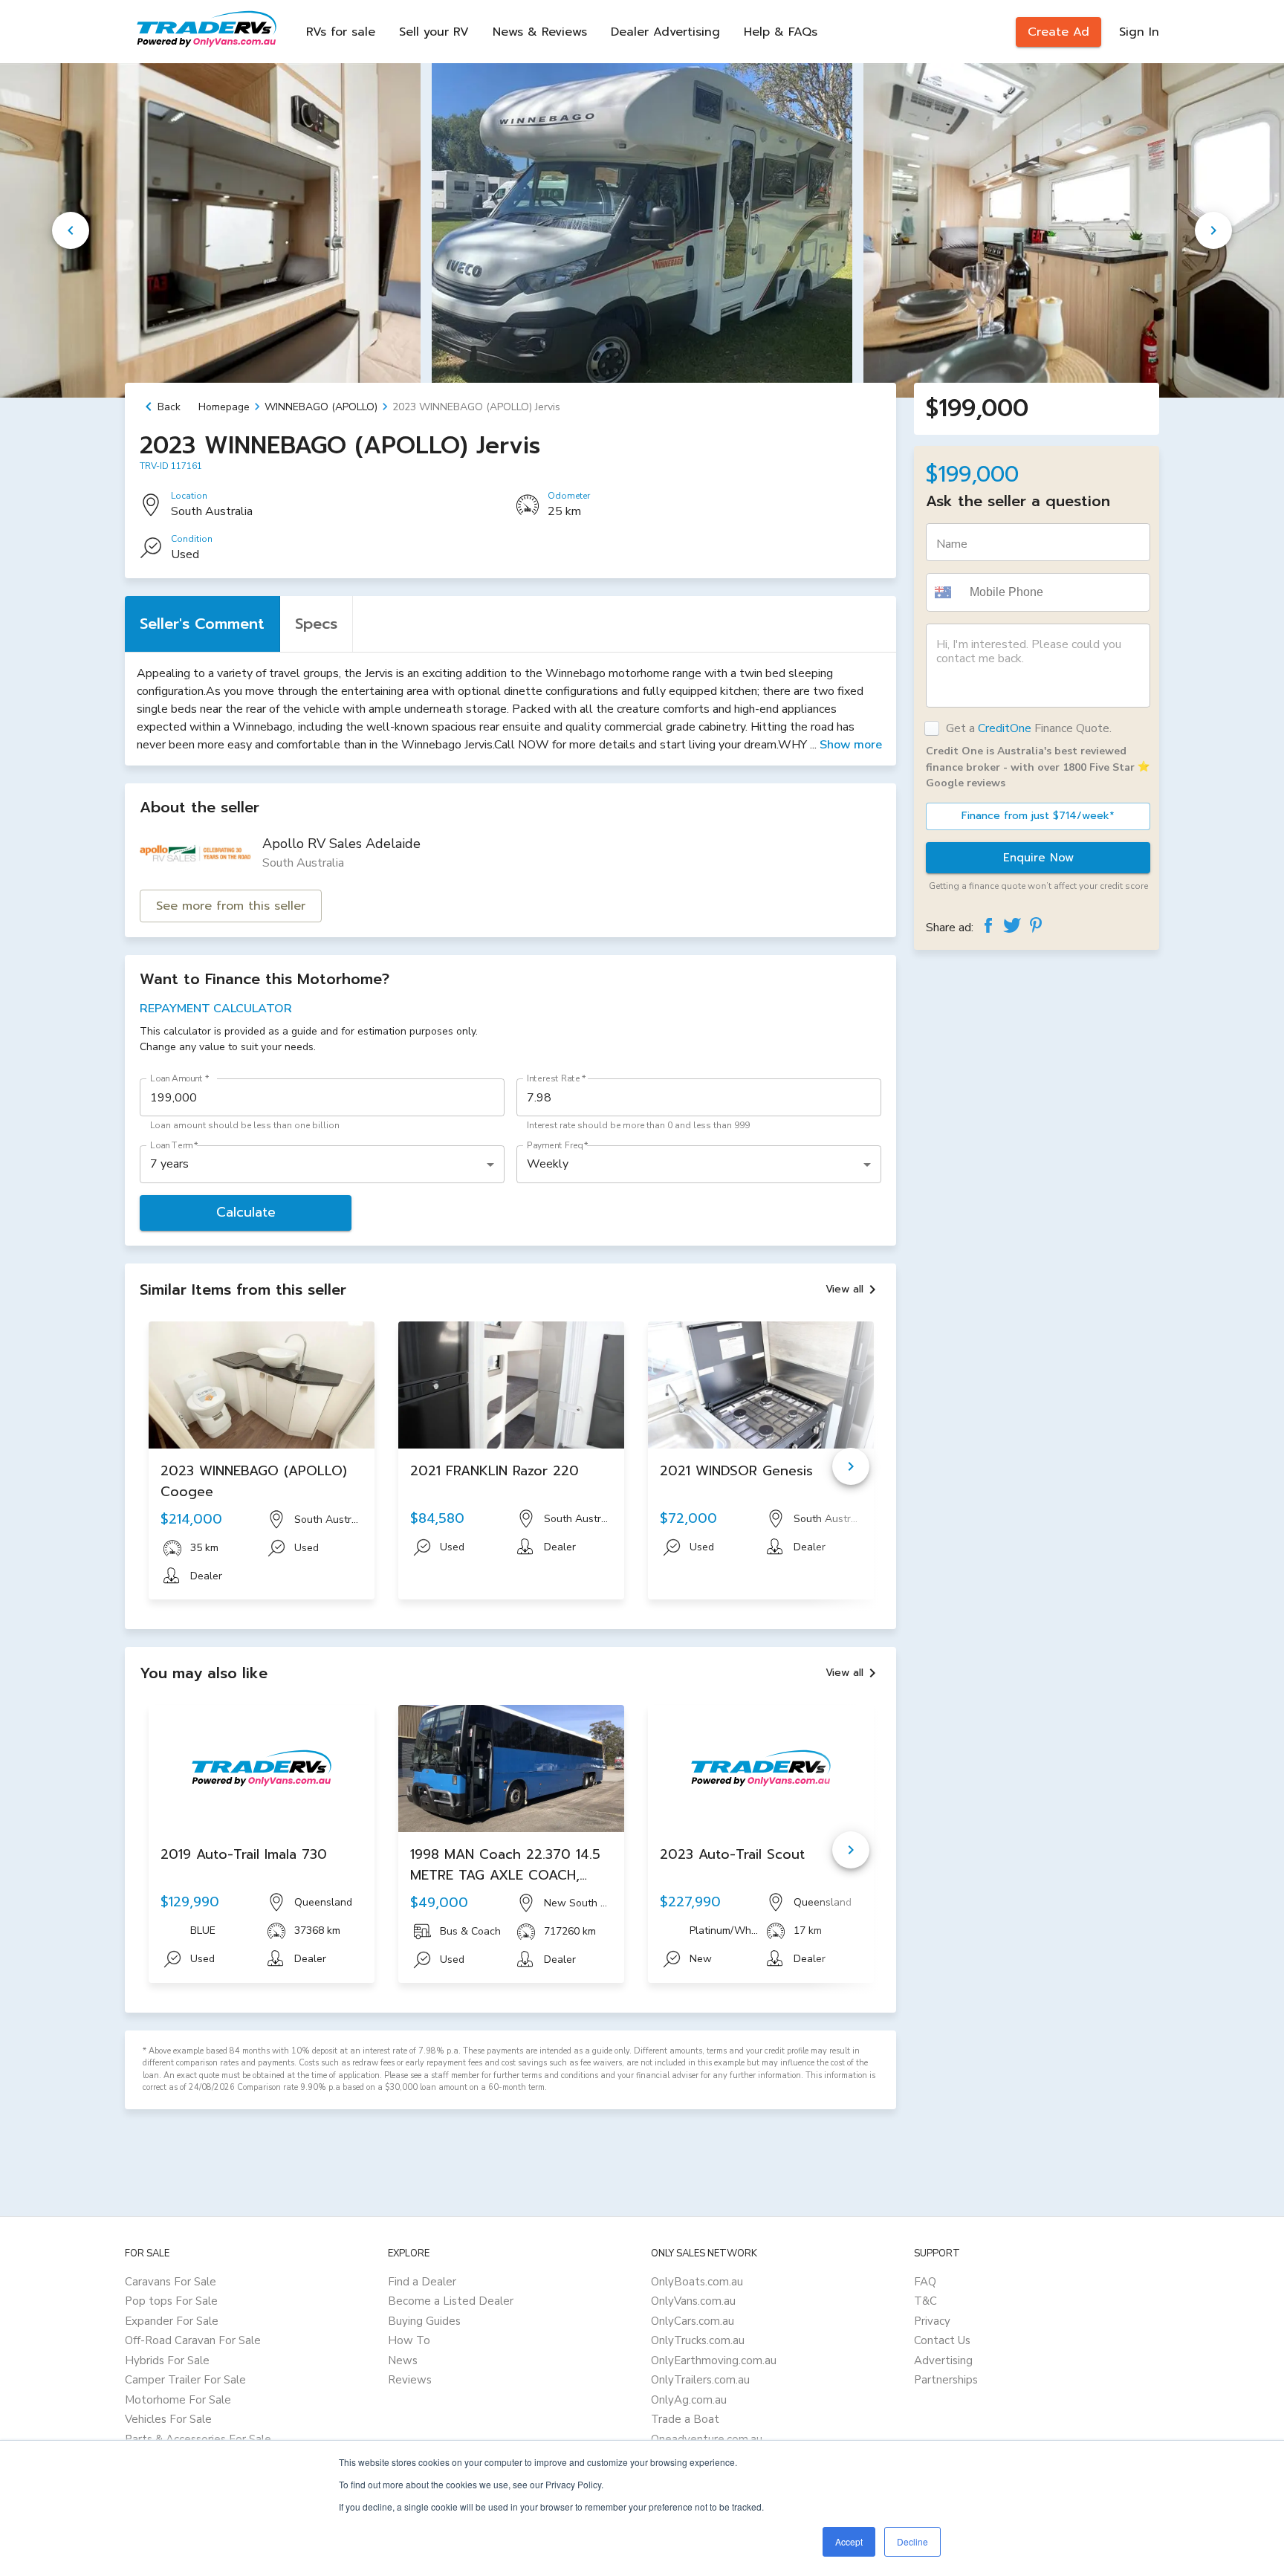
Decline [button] (912, 2541)
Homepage (224, 407)
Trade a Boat (685, 2419)
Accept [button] (849, 2541)
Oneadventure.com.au (707, 2439)
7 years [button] (169, 1164)
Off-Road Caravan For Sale (193, 2340)
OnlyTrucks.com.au (698, 2340)
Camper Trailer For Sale (185, 2380)
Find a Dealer (422, 2282)
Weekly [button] (548, 1164)
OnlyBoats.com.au (697, 2282)
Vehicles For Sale (168, 2419)
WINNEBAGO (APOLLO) (321, 407)
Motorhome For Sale (178, 2400)
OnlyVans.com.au (693, 2301)
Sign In (1139, 32)
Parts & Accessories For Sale (198, 2439)
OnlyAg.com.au (689, 2400)
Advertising (943, 2360)
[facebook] (988, 925)
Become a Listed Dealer (451, 2301)
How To (409, 2340)
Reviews (410, 2380)
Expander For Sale (172, 2321)
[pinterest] (1036, 925)
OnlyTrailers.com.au (700, 2380)
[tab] (202, 624)
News (403, 2360)
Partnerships (946, 2380)
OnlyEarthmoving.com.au (714, 2360)
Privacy (932, 2321)
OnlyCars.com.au (693, 2321)
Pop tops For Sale (171, 2301)
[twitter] (1012, 925)
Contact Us (942, 2340)
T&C (925, 2301)
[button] (945, 592)
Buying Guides (424, 2321)
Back (169, 407)
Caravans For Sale (171, 2282)
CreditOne (1005, 728)
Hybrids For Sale (167, 2360)
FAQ (925, 2282)
